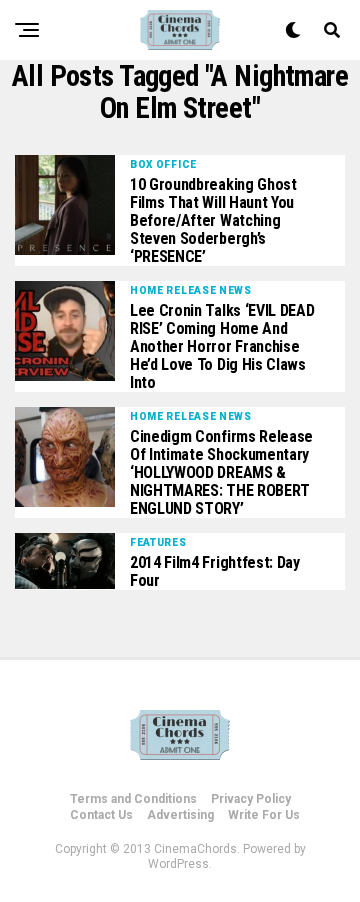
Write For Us (264, 815)
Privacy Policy (251, 799)
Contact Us (101, 815)
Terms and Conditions (133, 799)
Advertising (180, 815)
